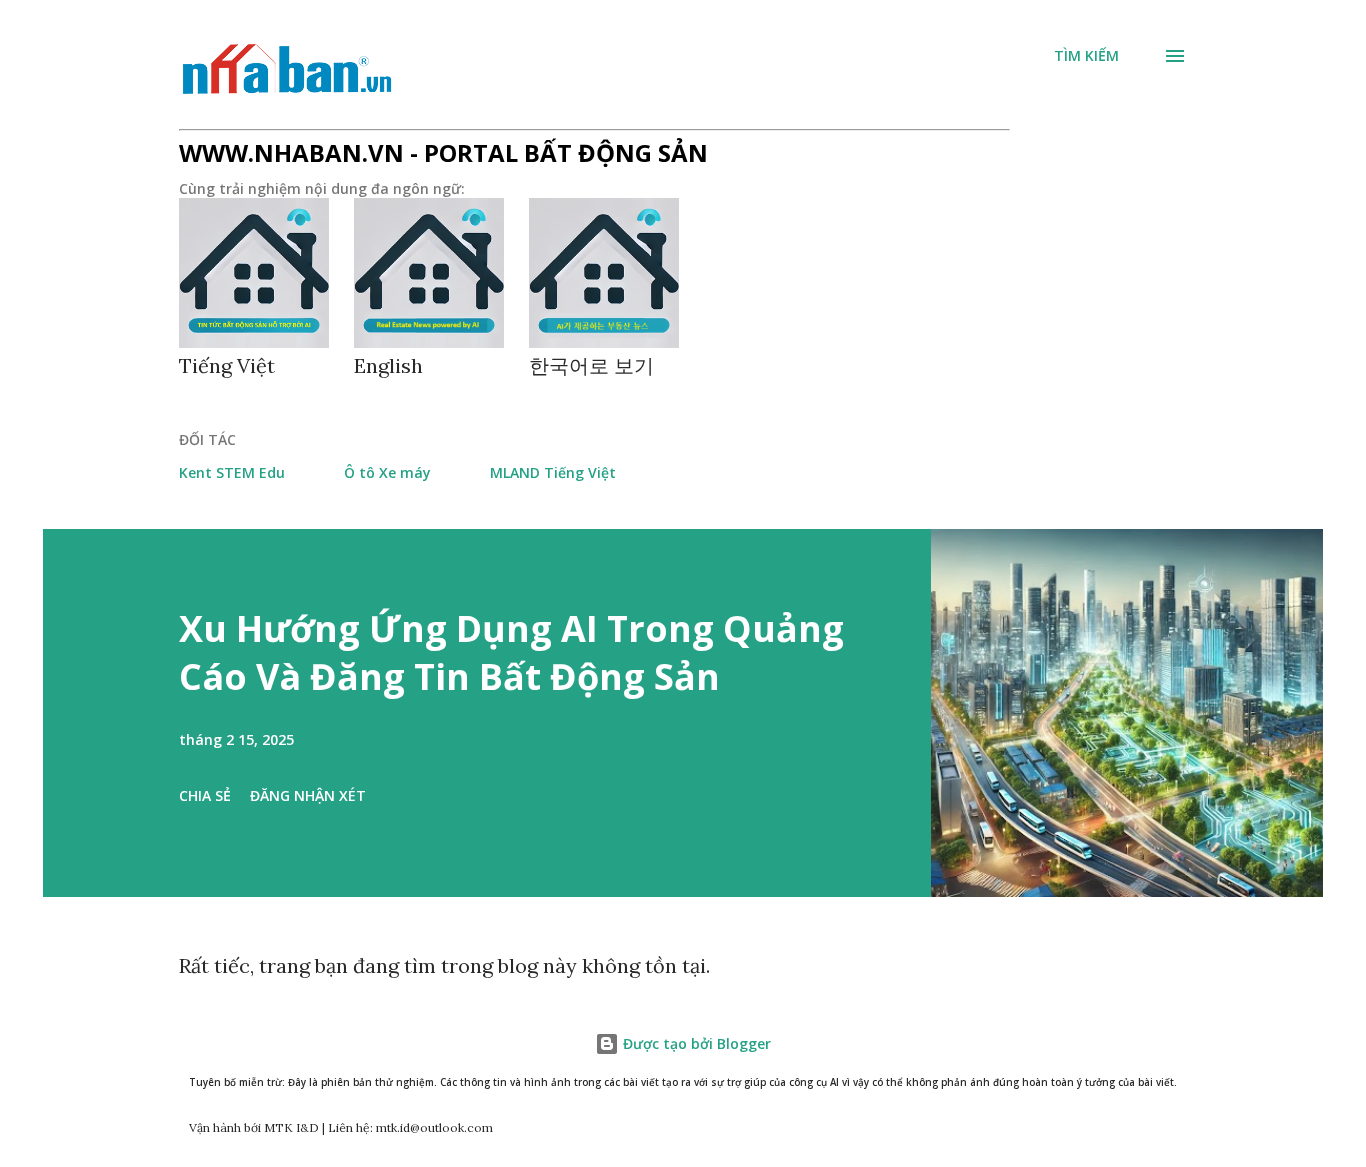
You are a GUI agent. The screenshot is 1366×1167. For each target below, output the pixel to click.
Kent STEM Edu (232, 472)
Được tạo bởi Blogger (695, 1043)
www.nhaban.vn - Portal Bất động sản (443, 152)
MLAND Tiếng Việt (553, 472)
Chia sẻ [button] (205, 795)
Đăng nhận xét (308, 795)
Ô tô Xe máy (387, 472)
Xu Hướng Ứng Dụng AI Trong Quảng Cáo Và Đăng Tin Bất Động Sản (511, 652)
